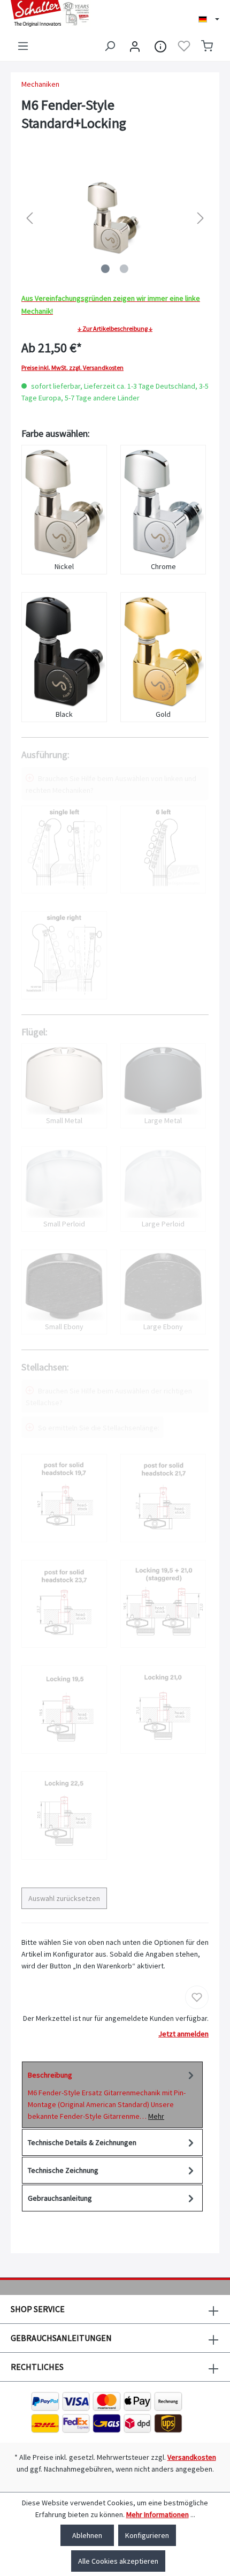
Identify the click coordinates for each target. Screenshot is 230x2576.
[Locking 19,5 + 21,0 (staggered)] (163, 1604)
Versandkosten (192, 2457)
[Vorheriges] (29, 218)
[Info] (160, 46)
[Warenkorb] (207, 46)
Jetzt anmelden (183, 2034)
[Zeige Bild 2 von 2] (124, 269)
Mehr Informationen (158, 2514)
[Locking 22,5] (64, 1816)
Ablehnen (87, 2535)
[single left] (64, 850)
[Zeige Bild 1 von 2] (105, 269)
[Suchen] (110, 46)
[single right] (64, 955)
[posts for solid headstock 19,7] (64, 1498)
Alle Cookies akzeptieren (118, 2561)
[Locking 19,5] (64, 1710)
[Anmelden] (135, 46)
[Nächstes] (201, 218)
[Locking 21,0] (163, 1710)
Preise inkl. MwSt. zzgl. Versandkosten (72, 368)
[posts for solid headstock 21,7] (163, 1498)
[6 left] (163, 850)
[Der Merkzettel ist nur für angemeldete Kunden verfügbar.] (184, 46)
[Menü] (23, 46)
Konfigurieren (147, 2535)
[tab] (112, 2095)
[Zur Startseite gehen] (57, 13)
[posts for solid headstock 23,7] (64, 1604)
